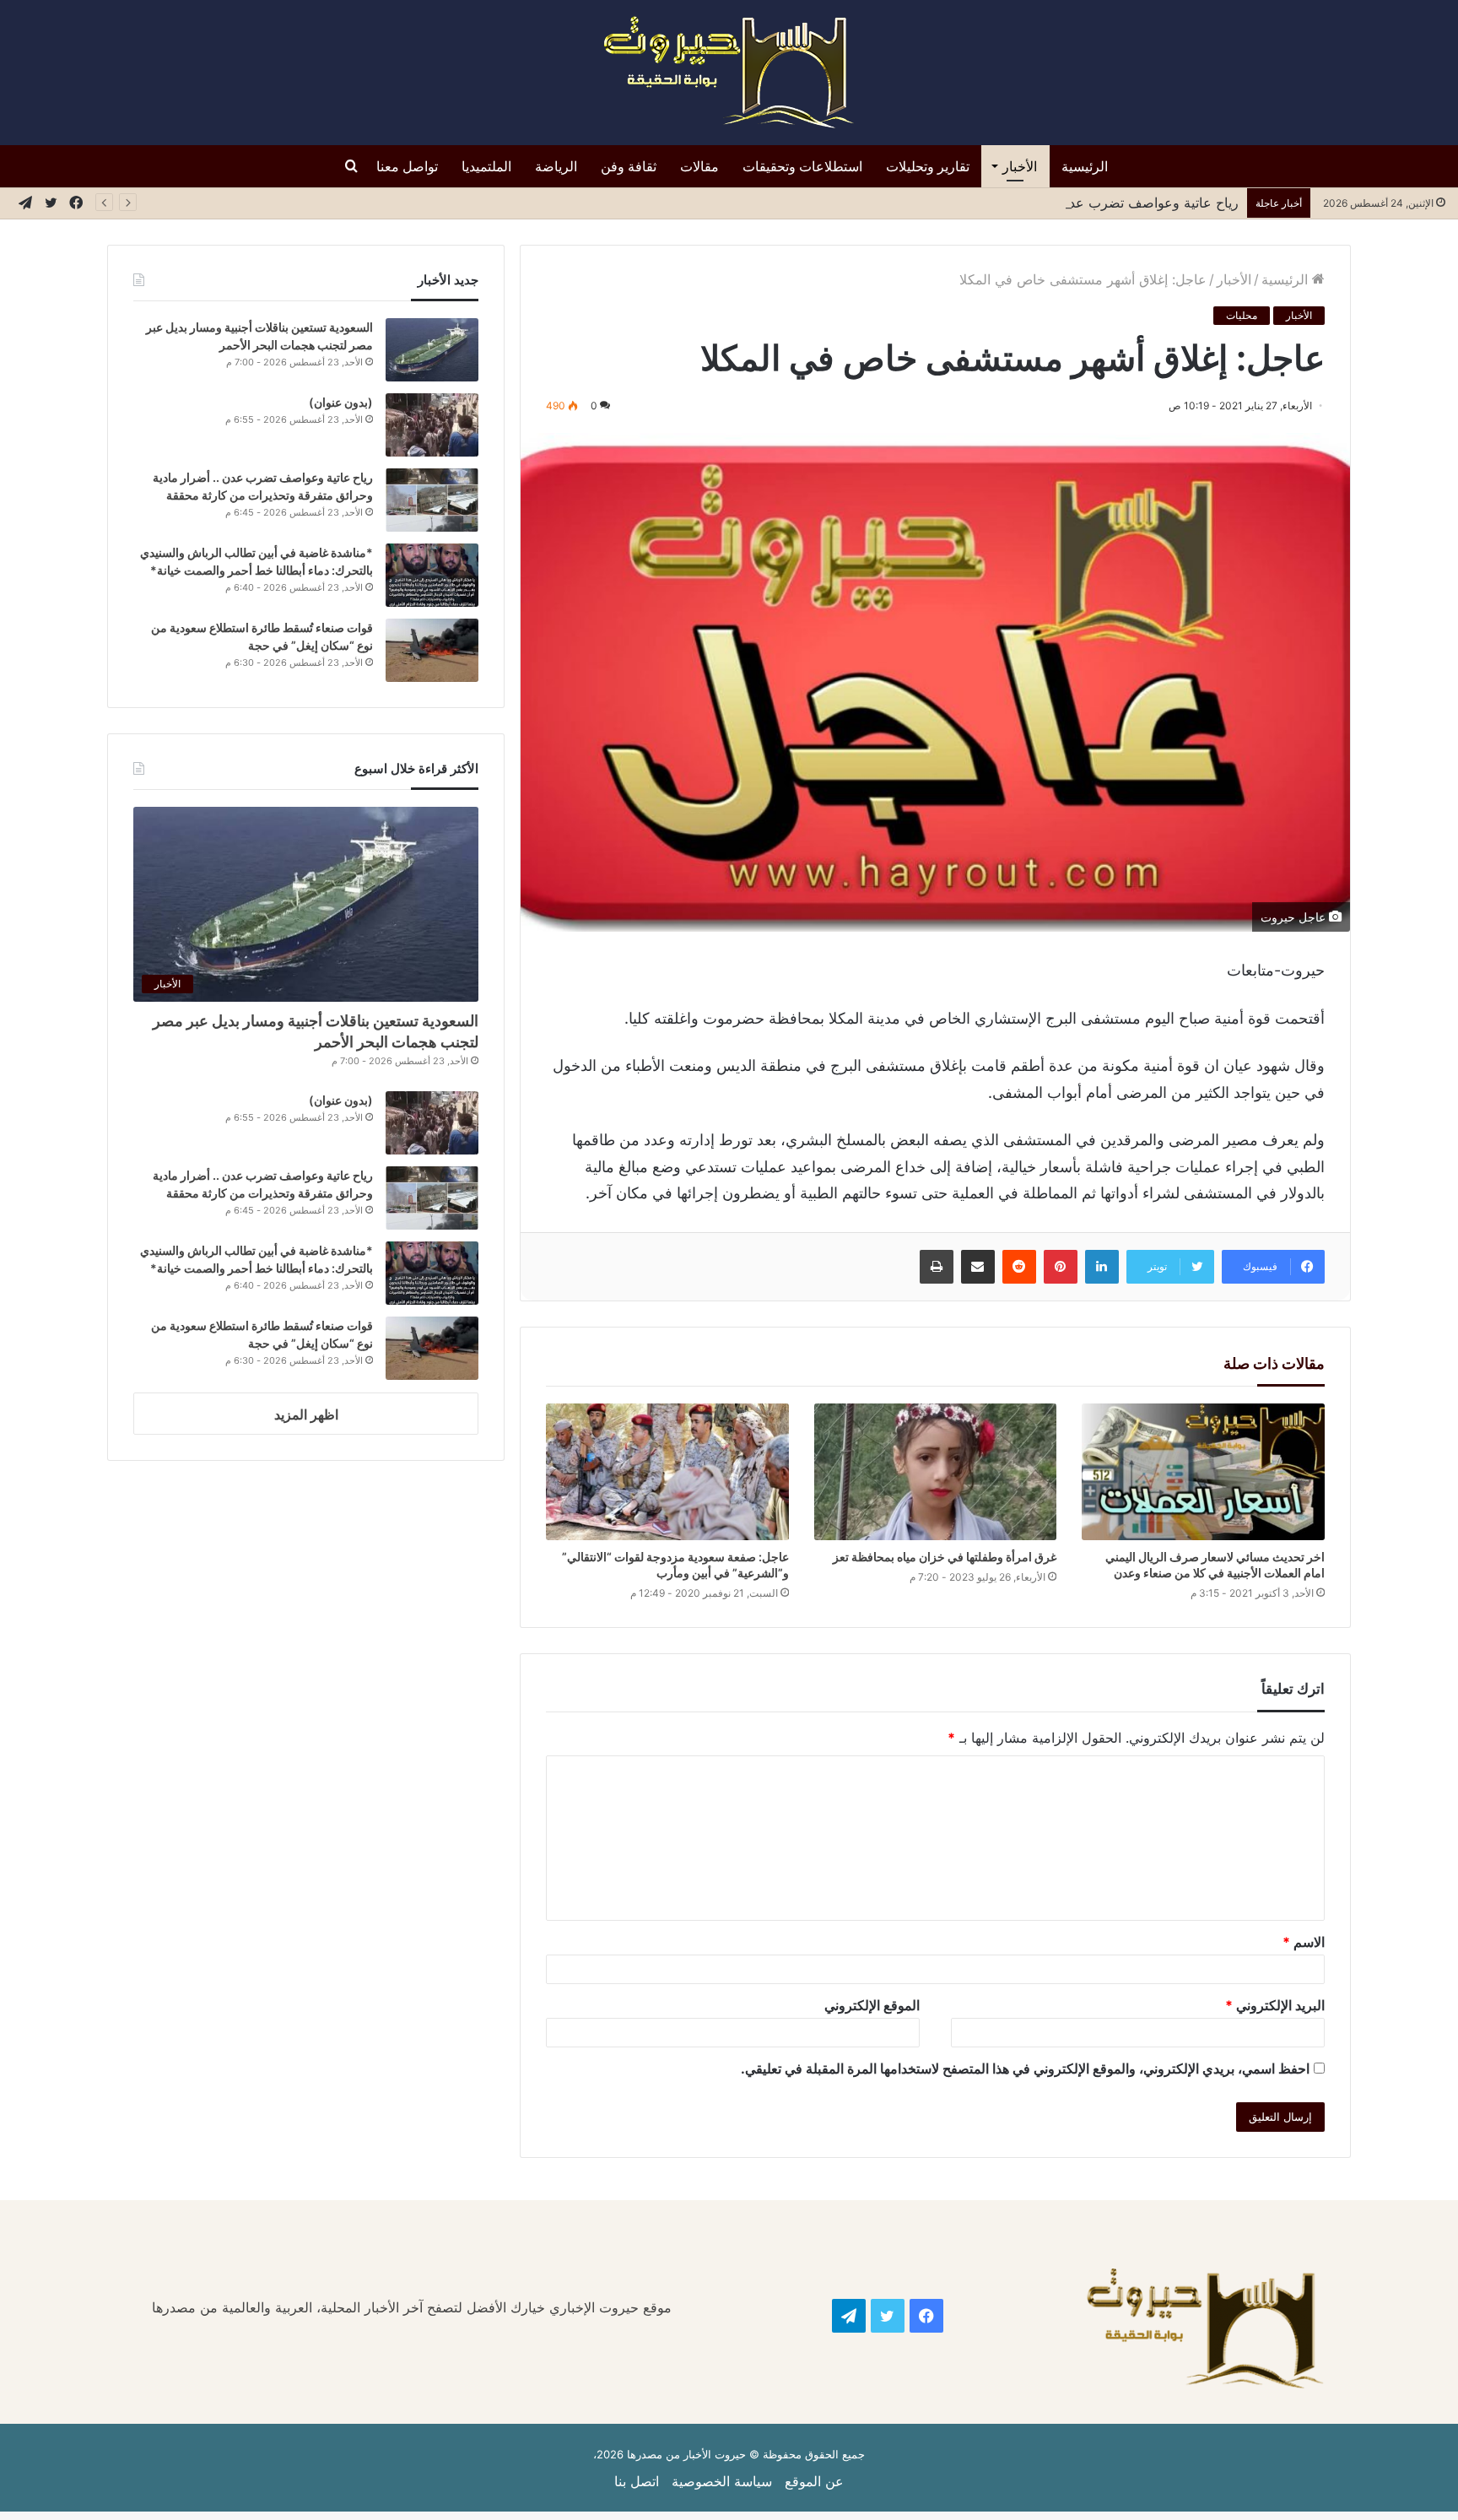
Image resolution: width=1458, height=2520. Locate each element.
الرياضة (556, 166)
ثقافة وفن (629, 166)
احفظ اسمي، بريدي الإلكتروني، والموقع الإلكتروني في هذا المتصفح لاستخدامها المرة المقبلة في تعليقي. (1025, 2068)
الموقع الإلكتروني (872, 2005)
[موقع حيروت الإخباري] (729, 73)
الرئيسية (1085, 166)
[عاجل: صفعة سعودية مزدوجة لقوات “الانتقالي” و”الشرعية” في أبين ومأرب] (667, 1472)
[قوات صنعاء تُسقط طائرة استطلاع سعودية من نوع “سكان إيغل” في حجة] (432, 650)
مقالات (699, 166)
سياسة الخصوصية (722, 2481)
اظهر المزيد (306, 1414)
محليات (1242, 315)
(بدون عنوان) (341, 402)
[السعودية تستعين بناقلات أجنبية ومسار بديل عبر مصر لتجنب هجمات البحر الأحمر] (432, 350)
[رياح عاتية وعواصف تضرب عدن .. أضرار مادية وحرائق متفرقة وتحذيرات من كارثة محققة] (432, 500)
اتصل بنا (637, 2481)
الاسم (1304, 1942)
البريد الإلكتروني (1275, 2005)
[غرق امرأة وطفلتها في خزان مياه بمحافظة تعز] (935, 1472)
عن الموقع (814, 2481)
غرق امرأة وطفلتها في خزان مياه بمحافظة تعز (943, 1557)
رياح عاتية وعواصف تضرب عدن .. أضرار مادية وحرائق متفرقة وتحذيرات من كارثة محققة (987, 203)
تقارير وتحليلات (928, 166)
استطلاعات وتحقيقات (802, 166)
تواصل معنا (407, 166)
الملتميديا (486, 166)
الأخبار (1020, 166)
